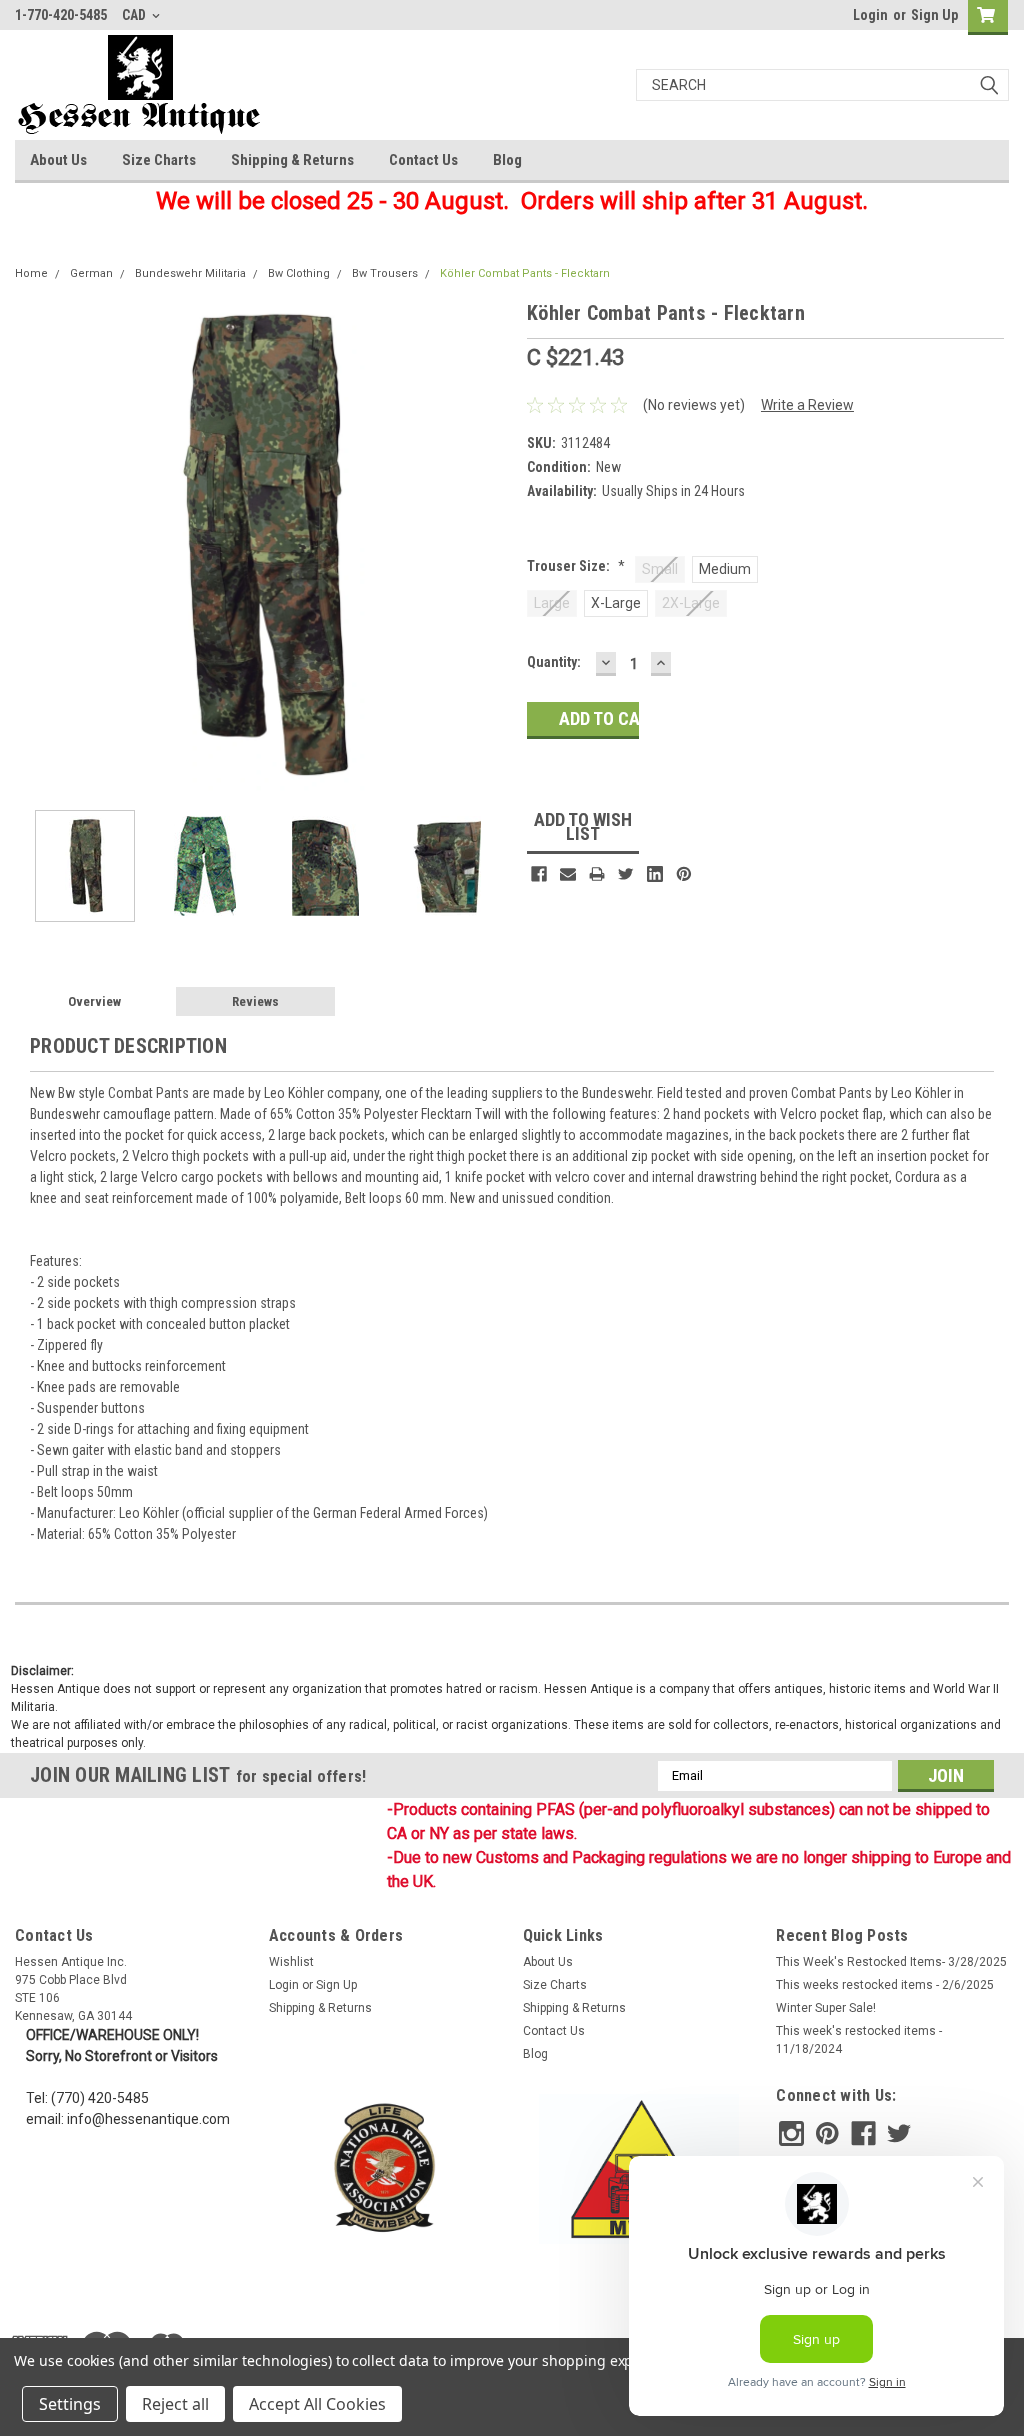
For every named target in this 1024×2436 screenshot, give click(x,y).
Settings (70, 2404)
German (91, 273)
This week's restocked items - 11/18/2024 (859, 2040)
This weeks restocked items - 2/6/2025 (885, 1985)
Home (31, 273)
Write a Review (807, 405)
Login (870, 15)
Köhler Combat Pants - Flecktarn (525, 273)
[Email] (568, 874)
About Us (58, 160)
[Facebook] (539, 874)
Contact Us (423, 160)
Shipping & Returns (292, 160)
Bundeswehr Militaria (190, 273)
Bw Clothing (299, 273)
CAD (135, 15)
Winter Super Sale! (826, 2008)
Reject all (175, 2404)
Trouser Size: (576, 566)
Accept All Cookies (317, 2404)
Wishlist (291, 1962)
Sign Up (934, 15)
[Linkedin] (655, 874)
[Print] (597, 874)
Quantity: (554, 662)
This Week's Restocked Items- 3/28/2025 (891, 1962)
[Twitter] (626, 874)
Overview (94, 1001)
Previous (35, 546)
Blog (507, 160)
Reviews (255, 1001)
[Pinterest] (684, 874)
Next (492, 546)
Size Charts (159, 160)
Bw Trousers (385, 273)
